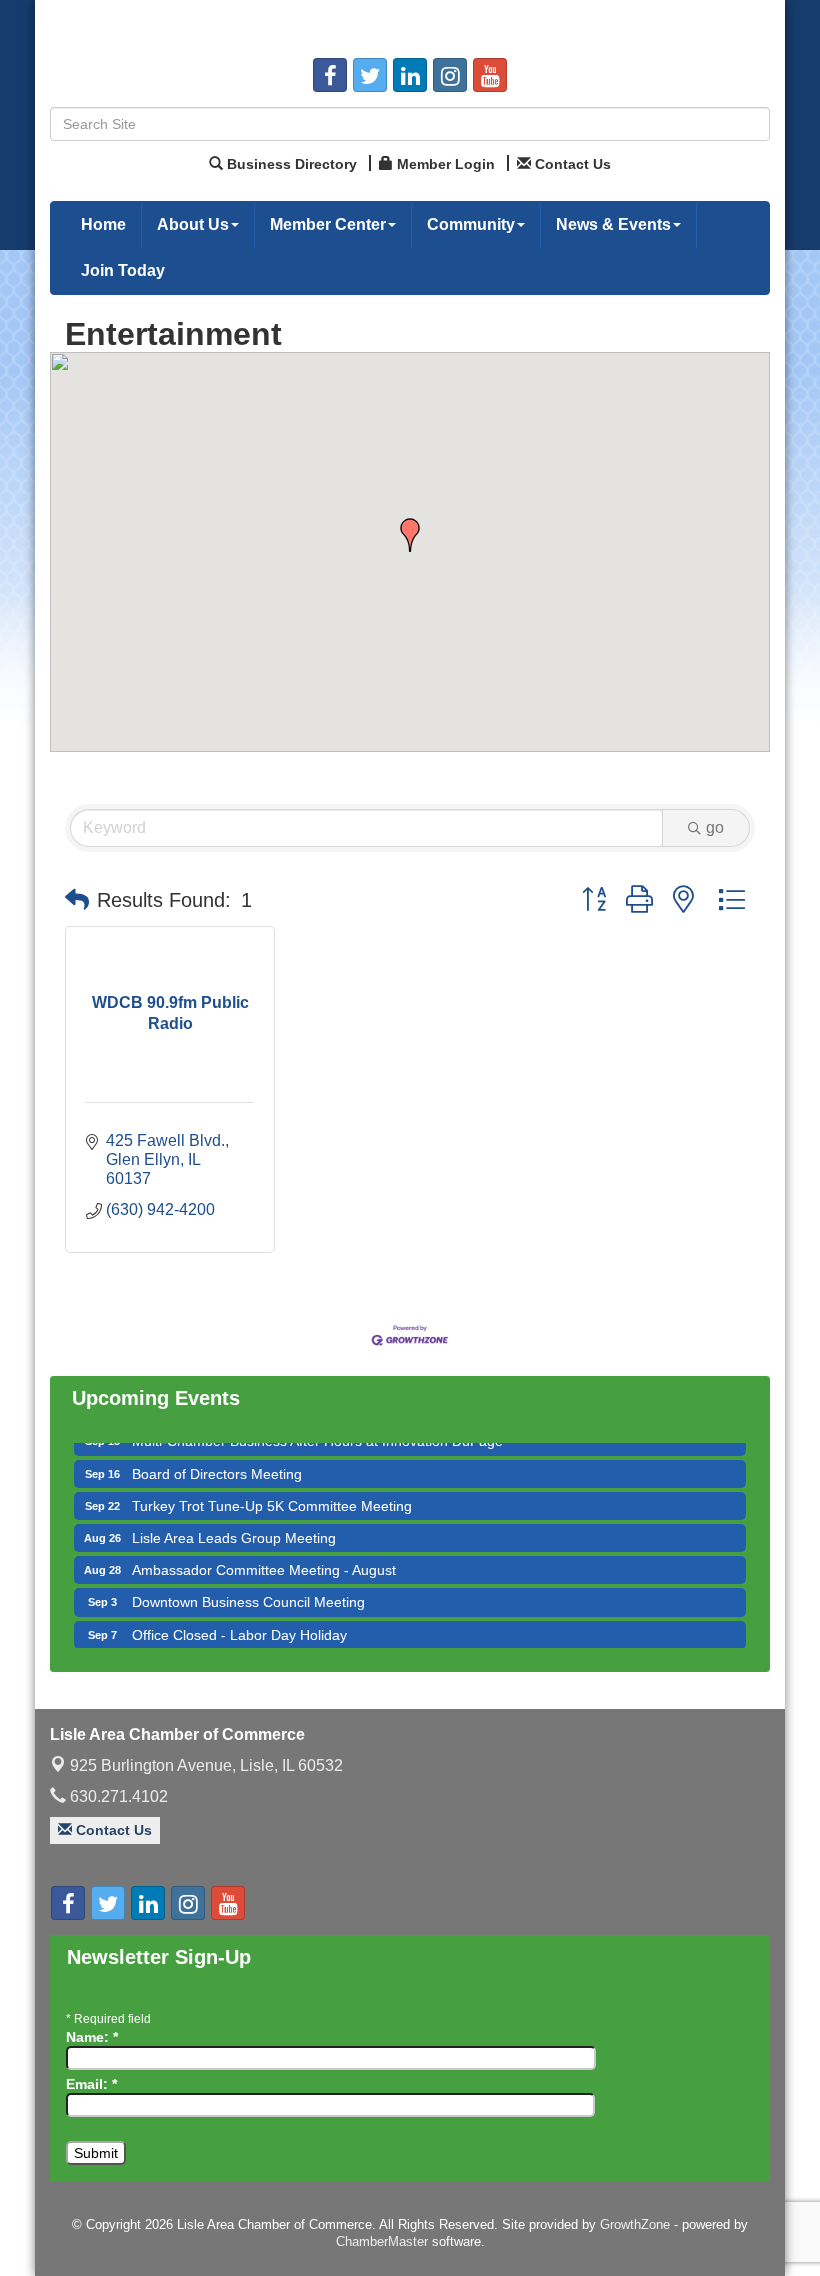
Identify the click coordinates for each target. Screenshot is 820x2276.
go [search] (715, 827)
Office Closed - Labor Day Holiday (239, 1617)
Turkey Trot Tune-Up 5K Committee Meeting (272, 1488)
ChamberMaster (382, 2241)
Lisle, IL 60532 (206, 1765)
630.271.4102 (117, 1796)
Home (103, 224)
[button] (410, 535)
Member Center (328, 224)
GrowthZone (635, 2224)
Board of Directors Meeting (217, 1456)
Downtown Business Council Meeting (248, 1584)
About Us (193, 224)
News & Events (613, 224)
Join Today (123, 270)
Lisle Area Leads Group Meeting (234, 1520)
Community (471, 224)
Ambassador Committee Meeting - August (264, 1552)
